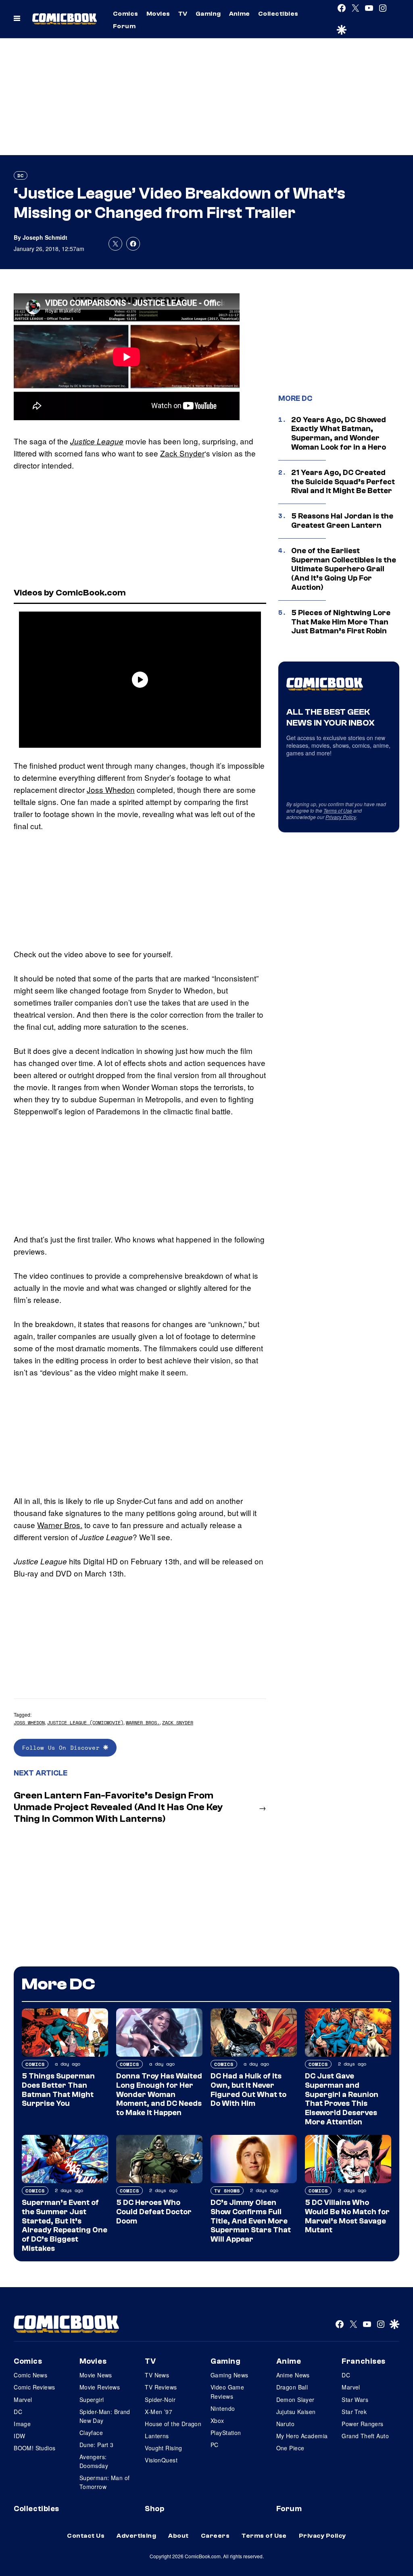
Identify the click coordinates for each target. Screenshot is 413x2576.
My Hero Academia (302, 2436)
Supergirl (92, 2400)
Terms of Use (338, 810)
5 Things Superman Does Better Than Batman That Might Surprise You (58, 2090)
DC (21, 175)
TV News (157, 2375)
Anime (240, 14)
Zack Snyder (182, 453)
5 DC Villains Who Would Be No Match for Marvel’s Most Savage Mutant (347, 2216)
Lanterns (157, 2436)
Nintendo (223, 2408)
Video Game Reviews (227, 2391)
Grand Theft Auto (365, 2436)
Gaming (208, 14)
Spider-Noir (160, 2400)
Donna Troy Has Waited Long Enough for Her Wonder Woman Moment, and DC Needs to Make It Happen (159, 2094)
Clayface (91, 2433)
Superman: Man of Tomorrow (105, 2482)
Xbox (217, 2420)
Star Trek (354, 2412)
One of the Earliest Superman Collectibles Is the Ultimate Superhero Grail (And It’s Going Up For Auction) (344, 569)
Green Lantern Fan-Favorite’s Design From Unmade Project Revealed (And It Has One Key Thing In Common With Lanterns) (118, 1807)
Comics (126, 14)
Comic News (30, 2375)
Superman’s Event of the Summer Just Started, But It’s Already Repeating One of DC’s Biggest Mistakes (65, 2225)
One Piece (290, 2448)
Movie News (96, 2375)
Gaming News (229, 2375)
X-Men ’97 (159, 2412)
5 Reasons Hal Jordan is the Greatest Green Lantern (342, 521)
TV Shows (227, 2191)
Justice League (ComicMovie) (85, 1723)
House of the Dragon (173, 2424)
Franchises (364, 2361)
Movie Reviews (100, 2387)
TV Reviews (161, 2387)
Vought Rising (163, 2448)
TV (183, 14)
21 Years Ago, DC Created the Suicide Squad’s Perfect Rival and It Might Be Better (343, 482)
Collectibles (278, 14)
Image (22, 2424)
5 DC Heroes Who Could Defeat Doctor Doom (154, 2212)
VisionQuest (161, 2460)
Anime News (293, 2375)
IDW (19, 2436)
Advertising (136, 2536)
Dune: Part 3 (97, 2445)
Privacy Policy (341, 817)
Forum (124, 26)
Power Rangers (362, 2424)
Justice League (97, 441)
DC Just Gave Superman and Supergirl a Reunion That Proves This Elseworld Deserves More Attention (342, 2099)
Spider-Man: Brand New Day (105, 2416)
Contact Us (86, 2536)
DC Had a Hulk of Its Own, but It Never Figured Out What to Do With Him (248, 2090)
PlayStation (226, 2433)
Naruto (286, 2424)
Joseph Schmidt (45, 237)
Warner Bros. (60, 1525)
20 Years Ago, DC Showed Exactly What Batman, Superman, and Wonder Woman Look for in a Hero (339, 433)
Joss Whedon (111, 789)
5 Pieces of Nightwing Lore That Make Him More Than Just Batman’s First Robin (341, 622)
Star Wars (355, 2400)
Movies (158, 14)
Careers (215, 2536)
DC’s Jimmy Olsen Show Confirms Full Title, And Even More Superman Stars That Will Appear (251, 2221)
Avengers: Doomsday (94, 2461)
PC (215, 2445)
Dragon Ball (292, 2387)
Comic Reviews (34, 2387)
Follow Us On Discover (63, 1747)
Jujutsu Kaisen (296, 2412)
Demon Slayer (295, 2400)
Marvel (23, 2400)
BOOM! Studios (34, 2448)
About (178, 2536)
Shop (154, 2509)
